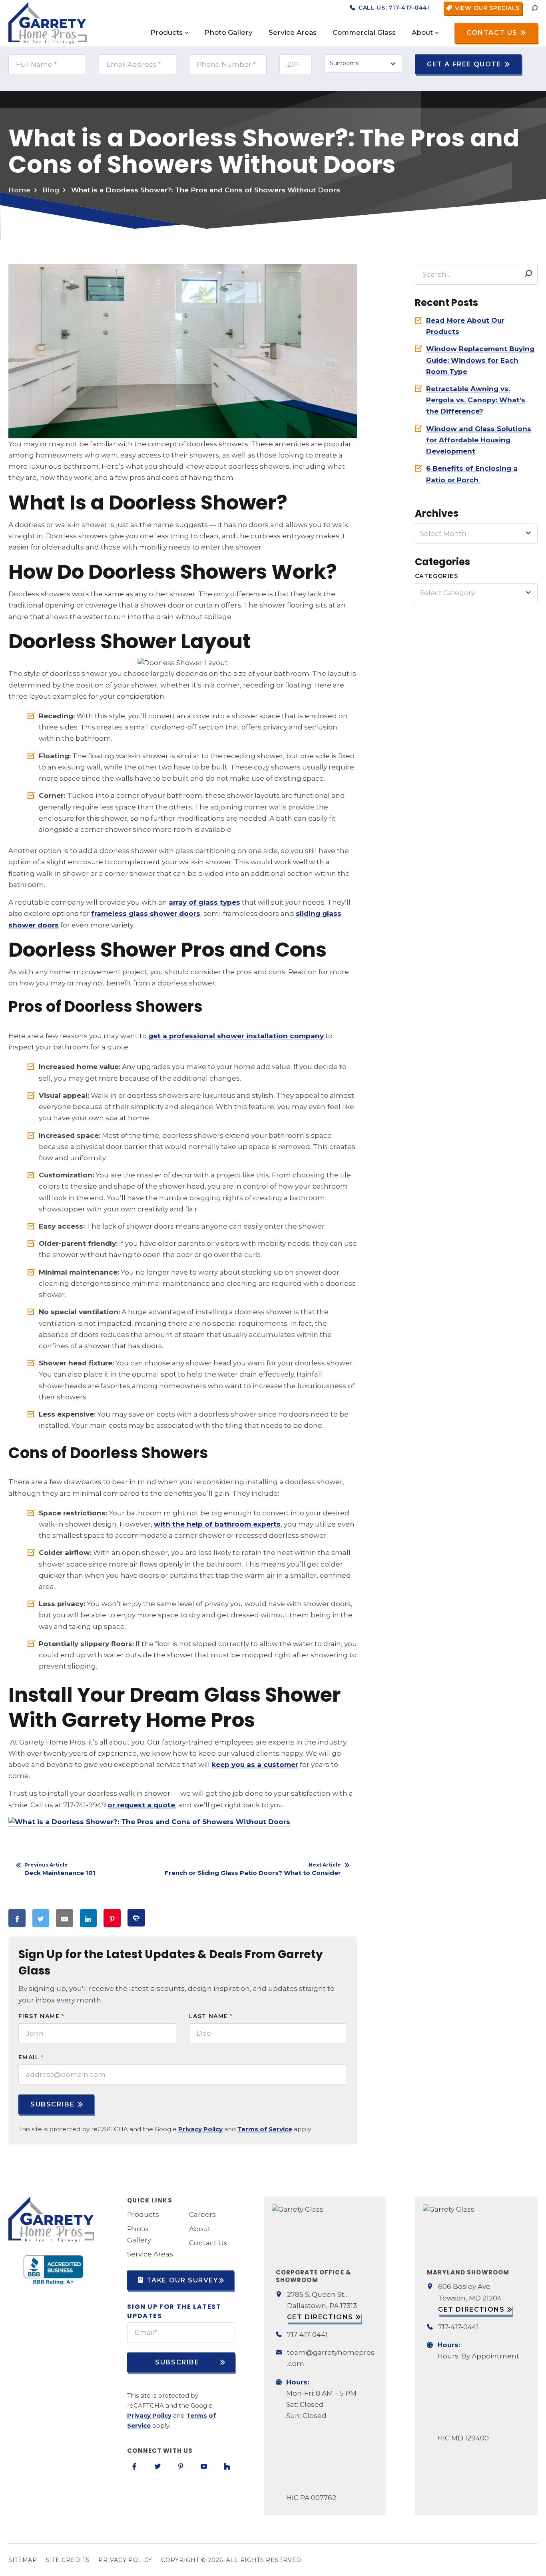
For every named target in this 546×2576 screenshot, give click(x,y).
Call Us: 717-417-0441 (393, 8)
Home (19, 190)
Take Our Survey (181, 2280)
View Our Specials (486, 8)
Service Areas (150, 2254)
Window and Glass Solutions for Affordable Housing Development (479, 440)
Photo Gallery (139, 2234)
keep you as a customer (255, 1765)
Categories (436, 576)
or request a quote (141, 1805)
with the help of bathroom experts (217, 1524)
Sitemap (23, 2560)
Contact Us (492, 33)
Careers (202, 2214)
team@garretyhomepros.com (331, 2358)
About (200, 2228)
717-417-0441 (307, 2334)
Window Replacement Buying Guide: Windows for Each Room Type (480, 360)
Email (31, 2057)
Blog (51, 190)
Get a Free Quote (464, 64)
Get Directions (320, 2317)
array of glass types (204, 902)
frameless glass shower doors (146, 913)
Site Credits (68, 2560)
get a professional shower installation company (236, 1036)
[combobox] (363, 64)
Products (143, 2214)
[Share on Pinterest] (112, 1918)
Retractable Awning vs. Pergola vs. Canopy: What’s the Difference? (476, 400)
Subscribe (52, 2104)
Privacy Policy (200, 2129)
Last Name (211, 2016)
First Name (41, 2016)
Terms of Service (265, 2129)
